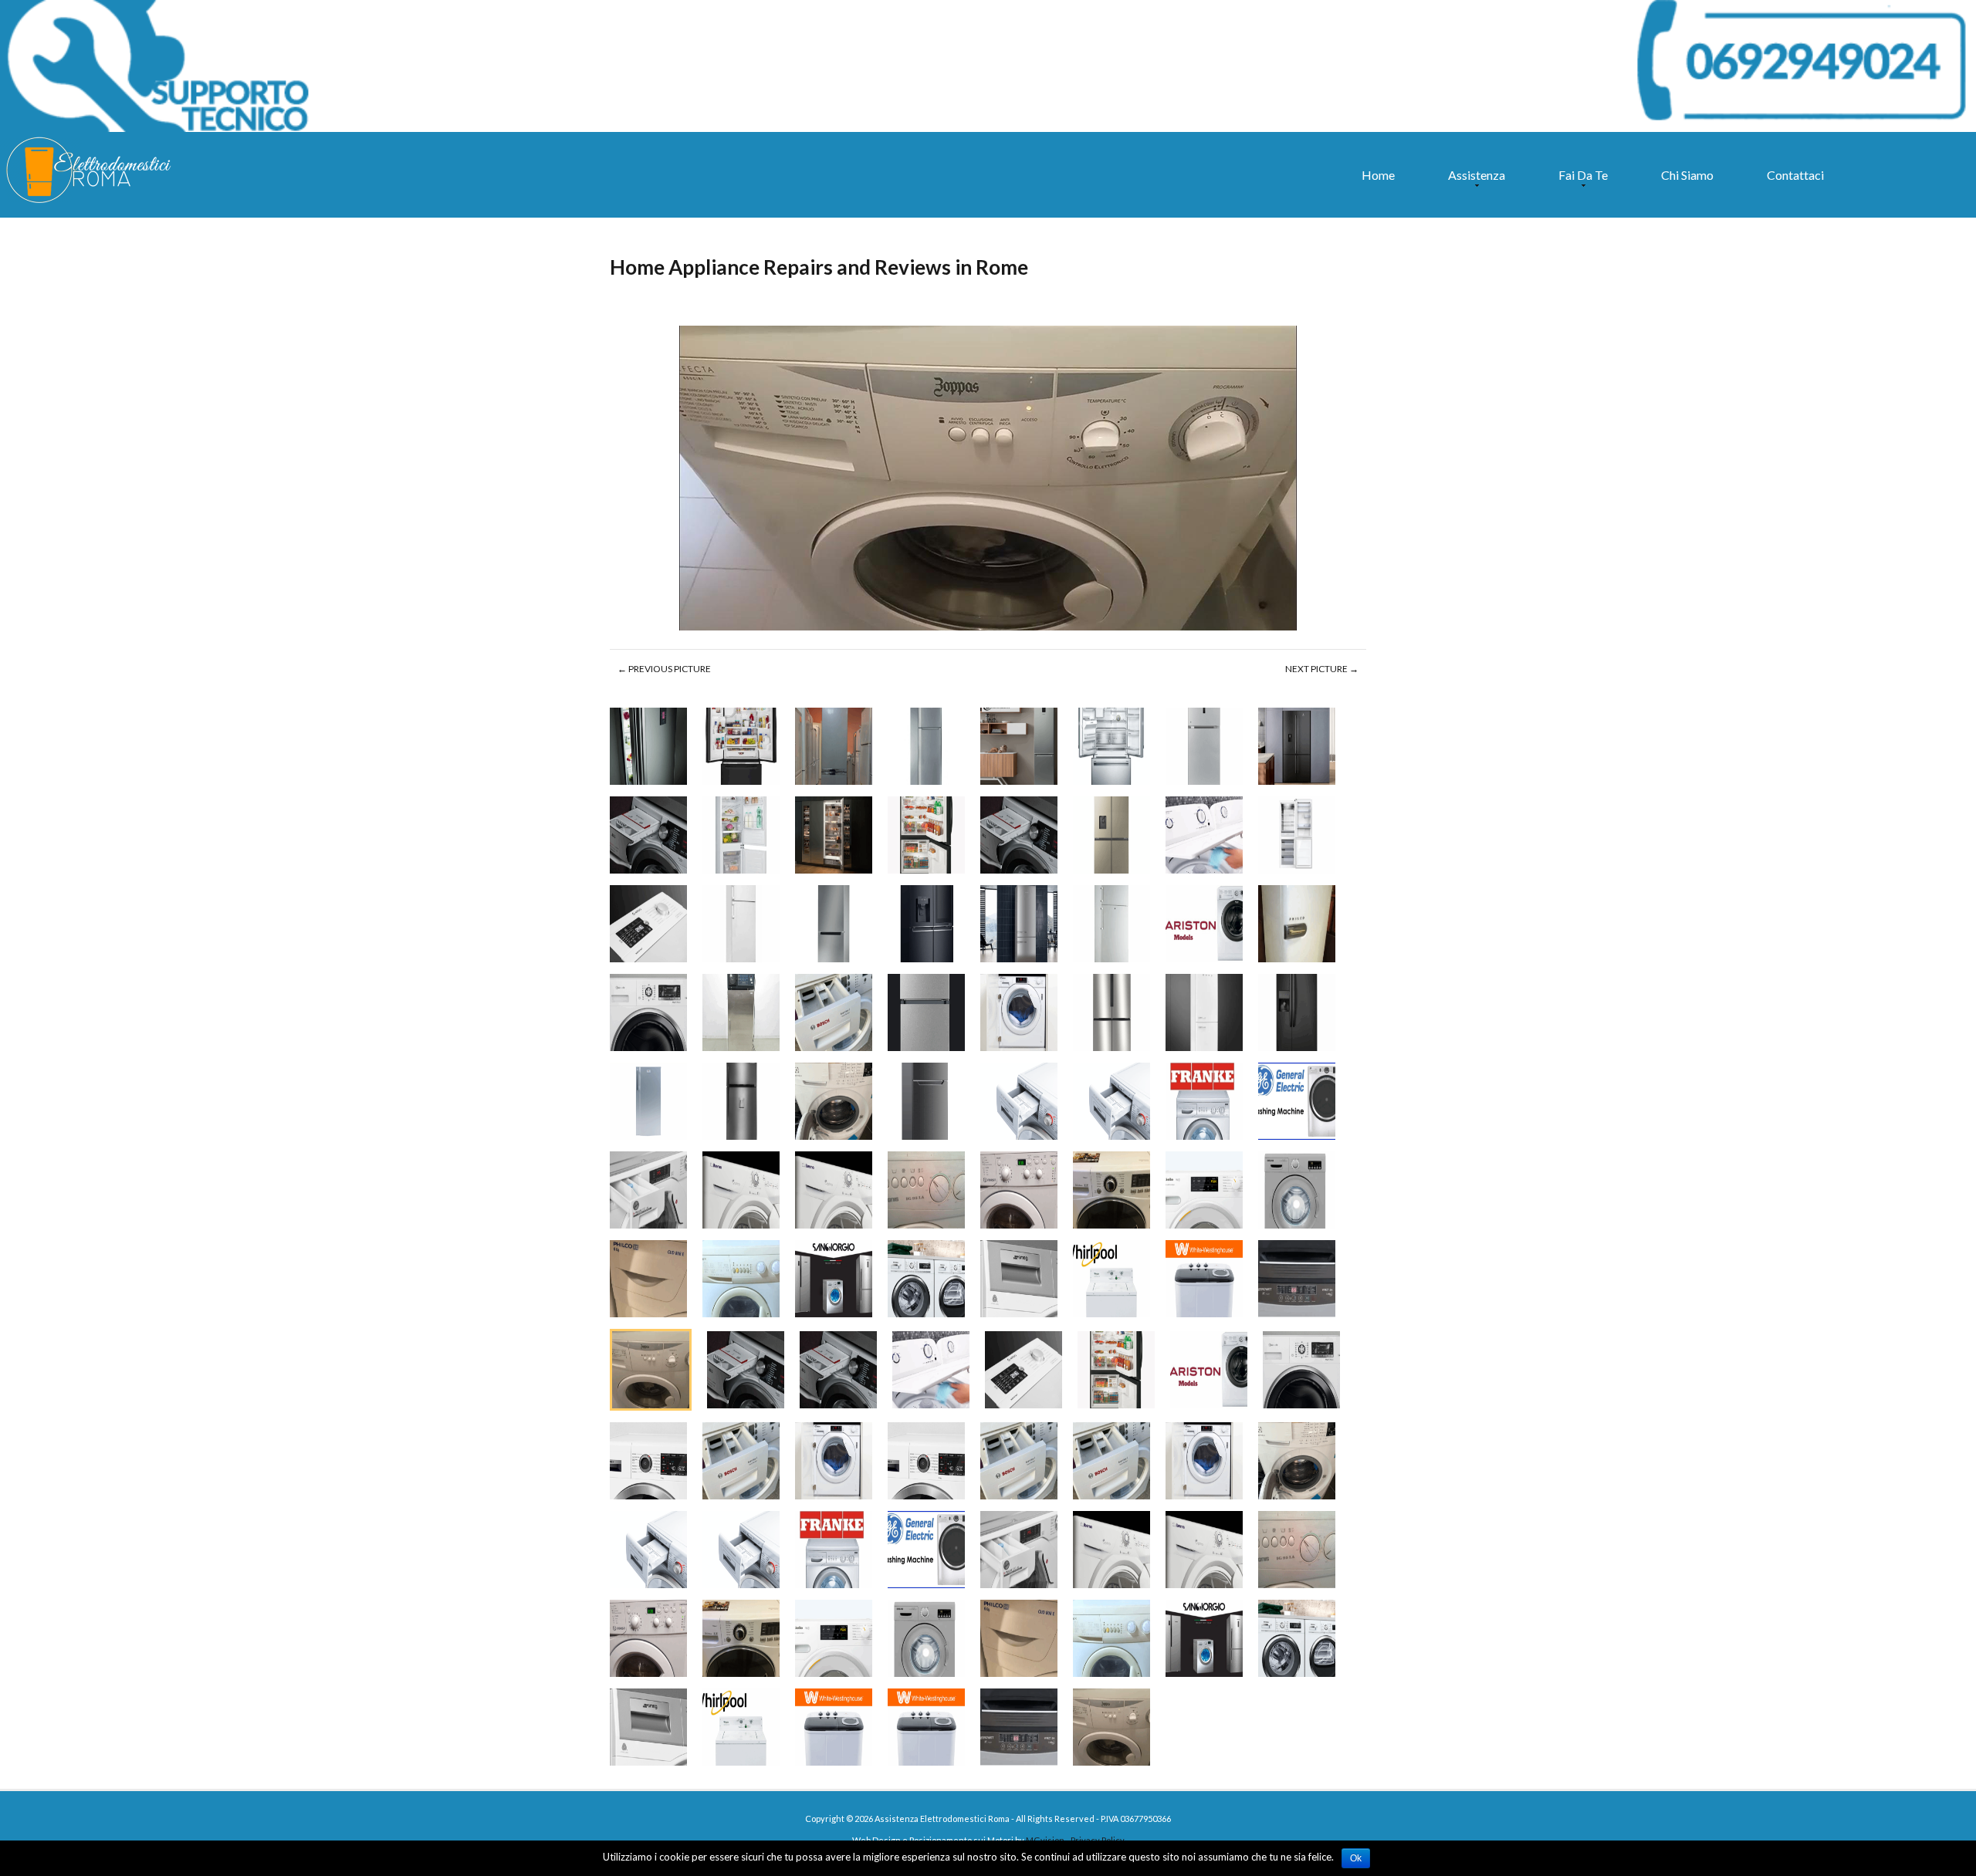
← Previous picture (664, 669)
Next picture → (1322, 669)
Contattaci (1795, 175)
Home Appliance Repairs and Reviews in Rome (819, 267)
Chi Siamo (1687, 175)
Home (1378, 175)
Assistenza (1473, 182)
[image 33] (988, 479)
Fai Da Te (1579, 182)
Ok (1356, 1858)
